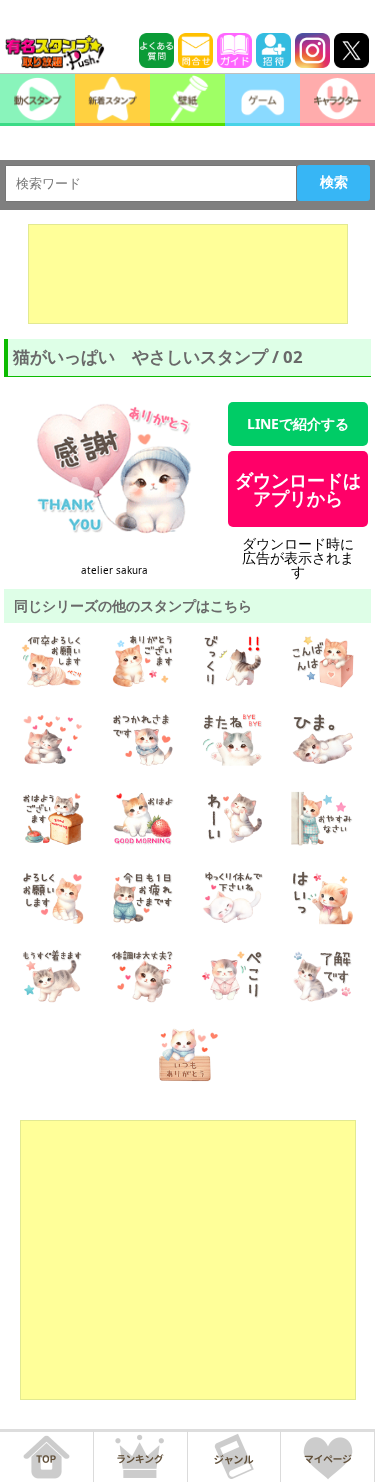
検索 (334, 182)
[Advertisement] (188, 274)
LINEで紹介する (298, 423)
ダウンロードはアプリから (298, 489)
